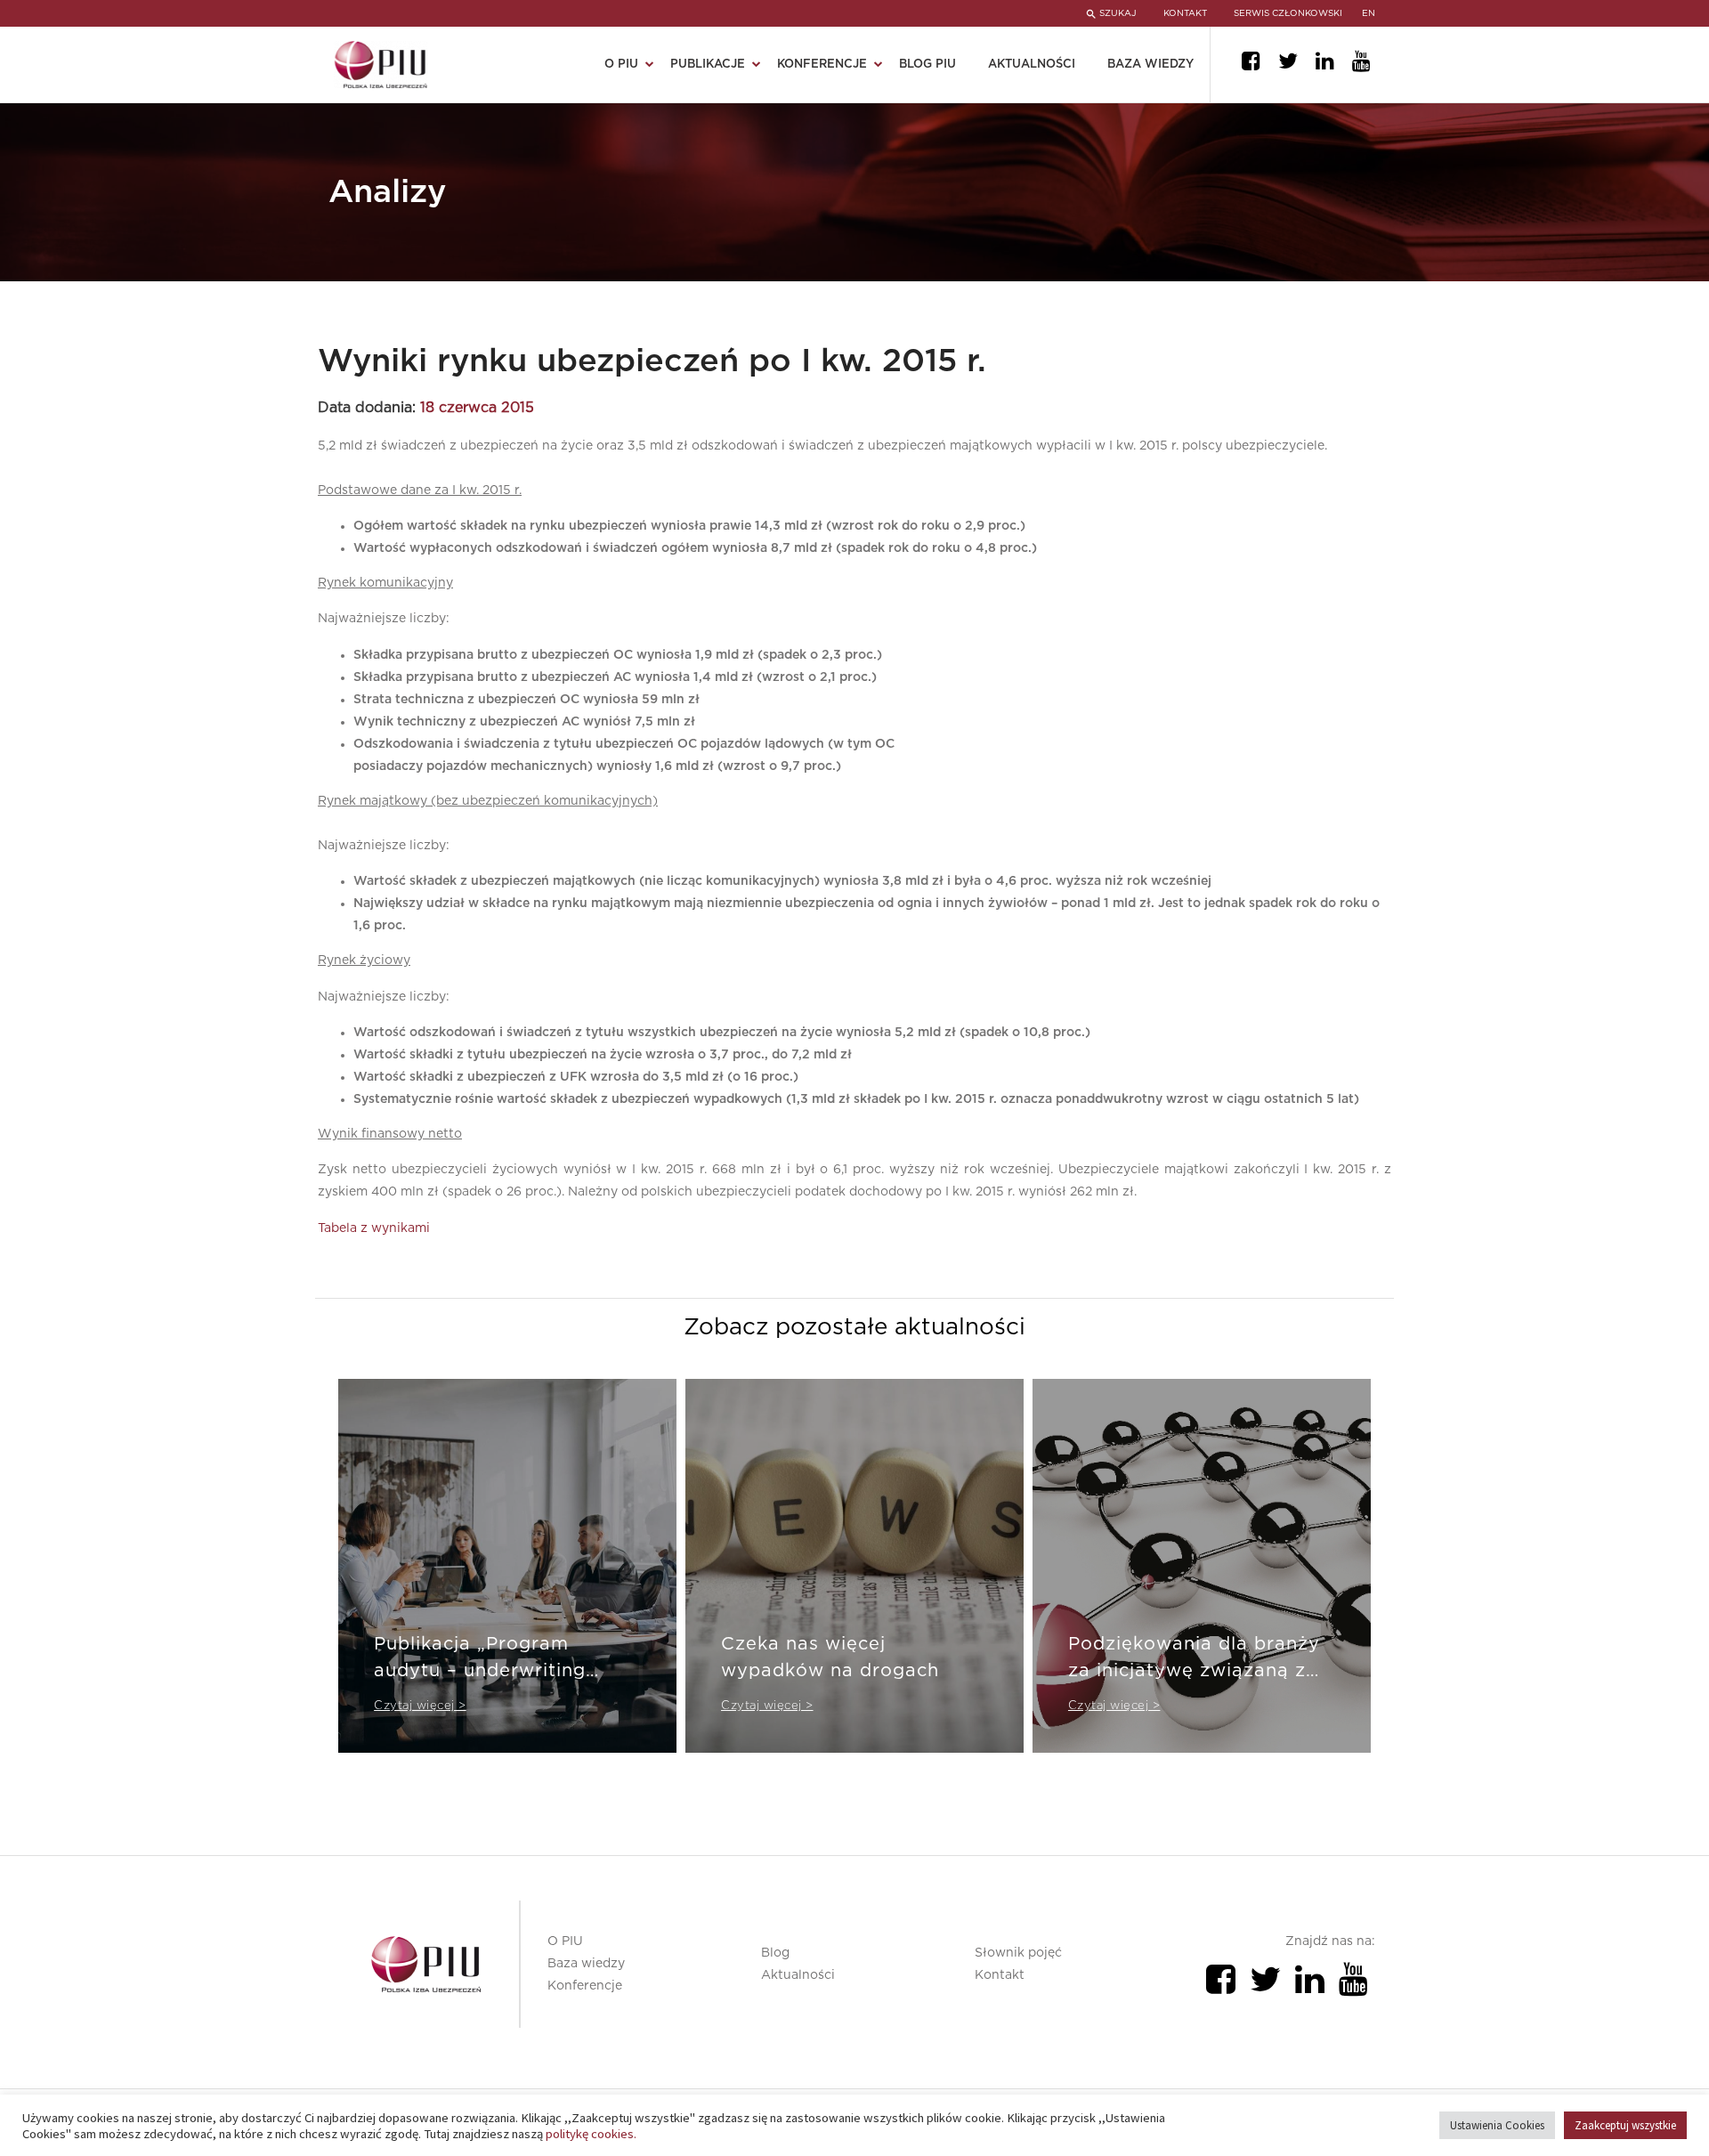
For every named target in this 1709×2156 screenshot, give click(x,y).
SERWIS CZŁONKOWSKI (1288, 13)
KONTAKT (1185, 13)
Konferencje (585, 1986)
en (1369, 13)
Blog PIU (927, 65)
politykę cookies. (591, 2134)
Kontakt (1000, 1975)
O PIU (565, 1941)
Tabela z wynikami (374, 1228)
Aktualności (1032, 65)
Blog (775, 1953)
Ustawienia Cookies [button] (1497, 2125)
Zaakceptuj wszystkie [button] (1625, 2125)
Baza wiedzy (1150, 65)
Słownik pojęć (1018, 1953)
